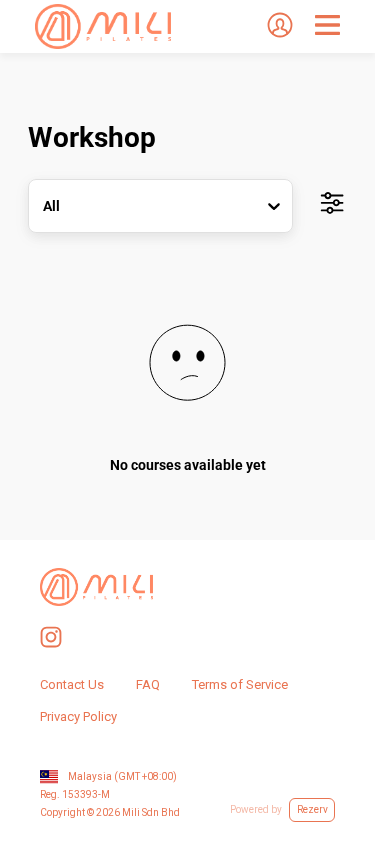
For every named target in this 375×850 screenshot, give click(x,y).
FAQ (148, 684)
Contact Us (72, 684)
